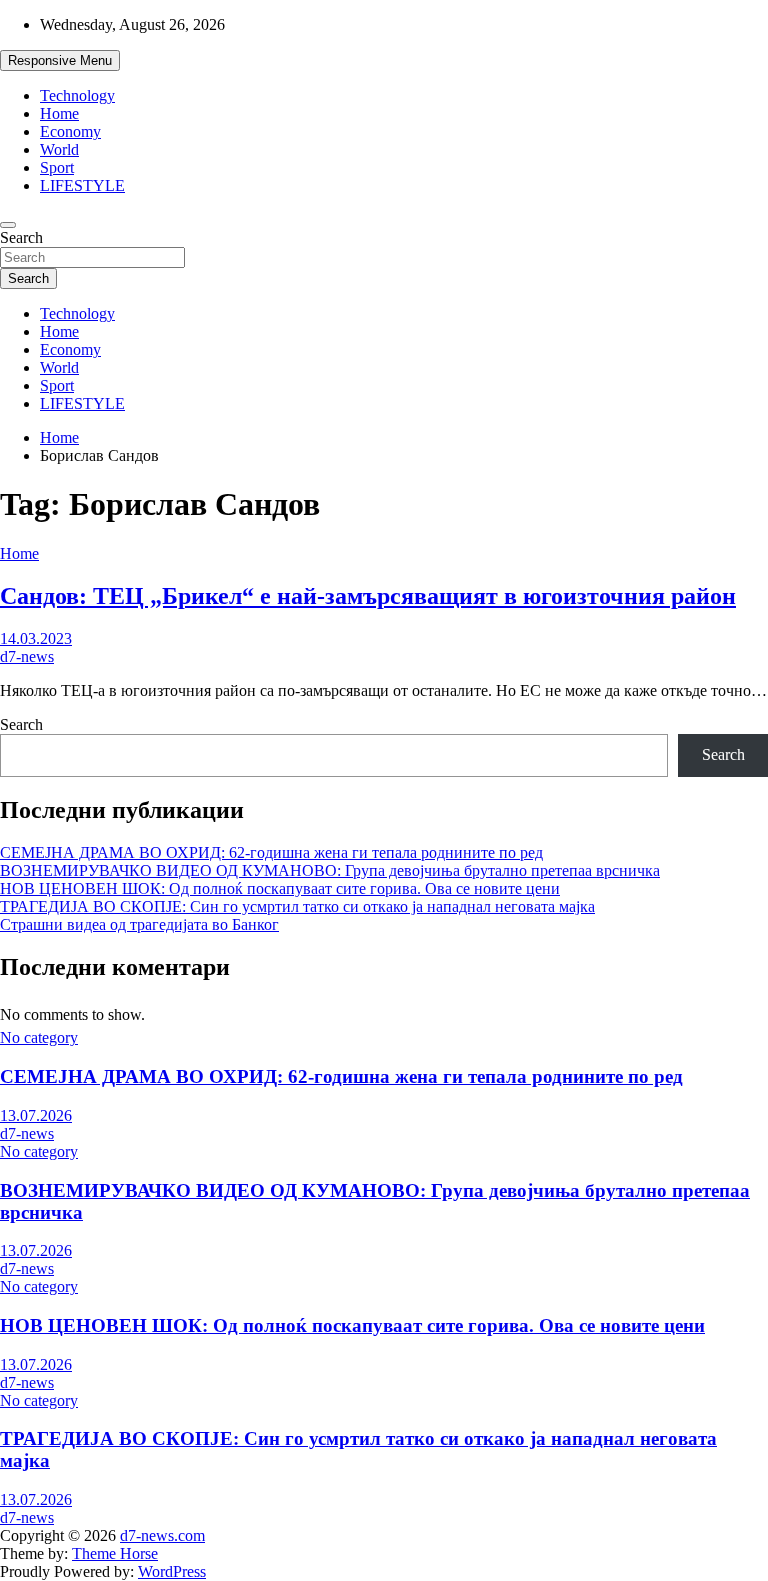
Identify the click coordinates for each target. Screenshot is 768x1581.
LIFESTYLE (82, 185)
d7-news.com (162, 1535)
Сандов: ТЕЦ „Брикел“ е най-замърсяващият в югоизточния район (368, 596)
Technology (77, 95)
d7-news (27, 656)
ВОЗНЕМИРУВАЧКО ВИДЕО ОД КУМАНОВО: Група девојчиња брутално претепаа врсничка (330, 870)
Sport (57, 167)
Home (59, 113)
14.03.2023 (36, 638)
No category (39, 1037)
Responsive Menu (60, 60)
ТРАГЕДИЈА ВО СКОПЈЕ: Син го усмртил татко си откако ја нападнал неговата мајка (297, 906)
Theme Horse (115, 1553)
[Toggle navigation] (8, 225)
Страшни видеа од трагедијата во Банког (139, 924)
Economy (70, 131)
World (59, 149)
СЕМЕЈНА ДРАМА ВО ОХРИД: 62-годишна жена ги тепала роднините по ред (271, 852)
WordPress (172, 1571)
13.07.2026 (36, 1115)
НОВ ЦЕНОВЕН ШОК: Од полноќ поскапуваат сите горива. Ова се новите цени (280, 888)
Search (21, 237)
